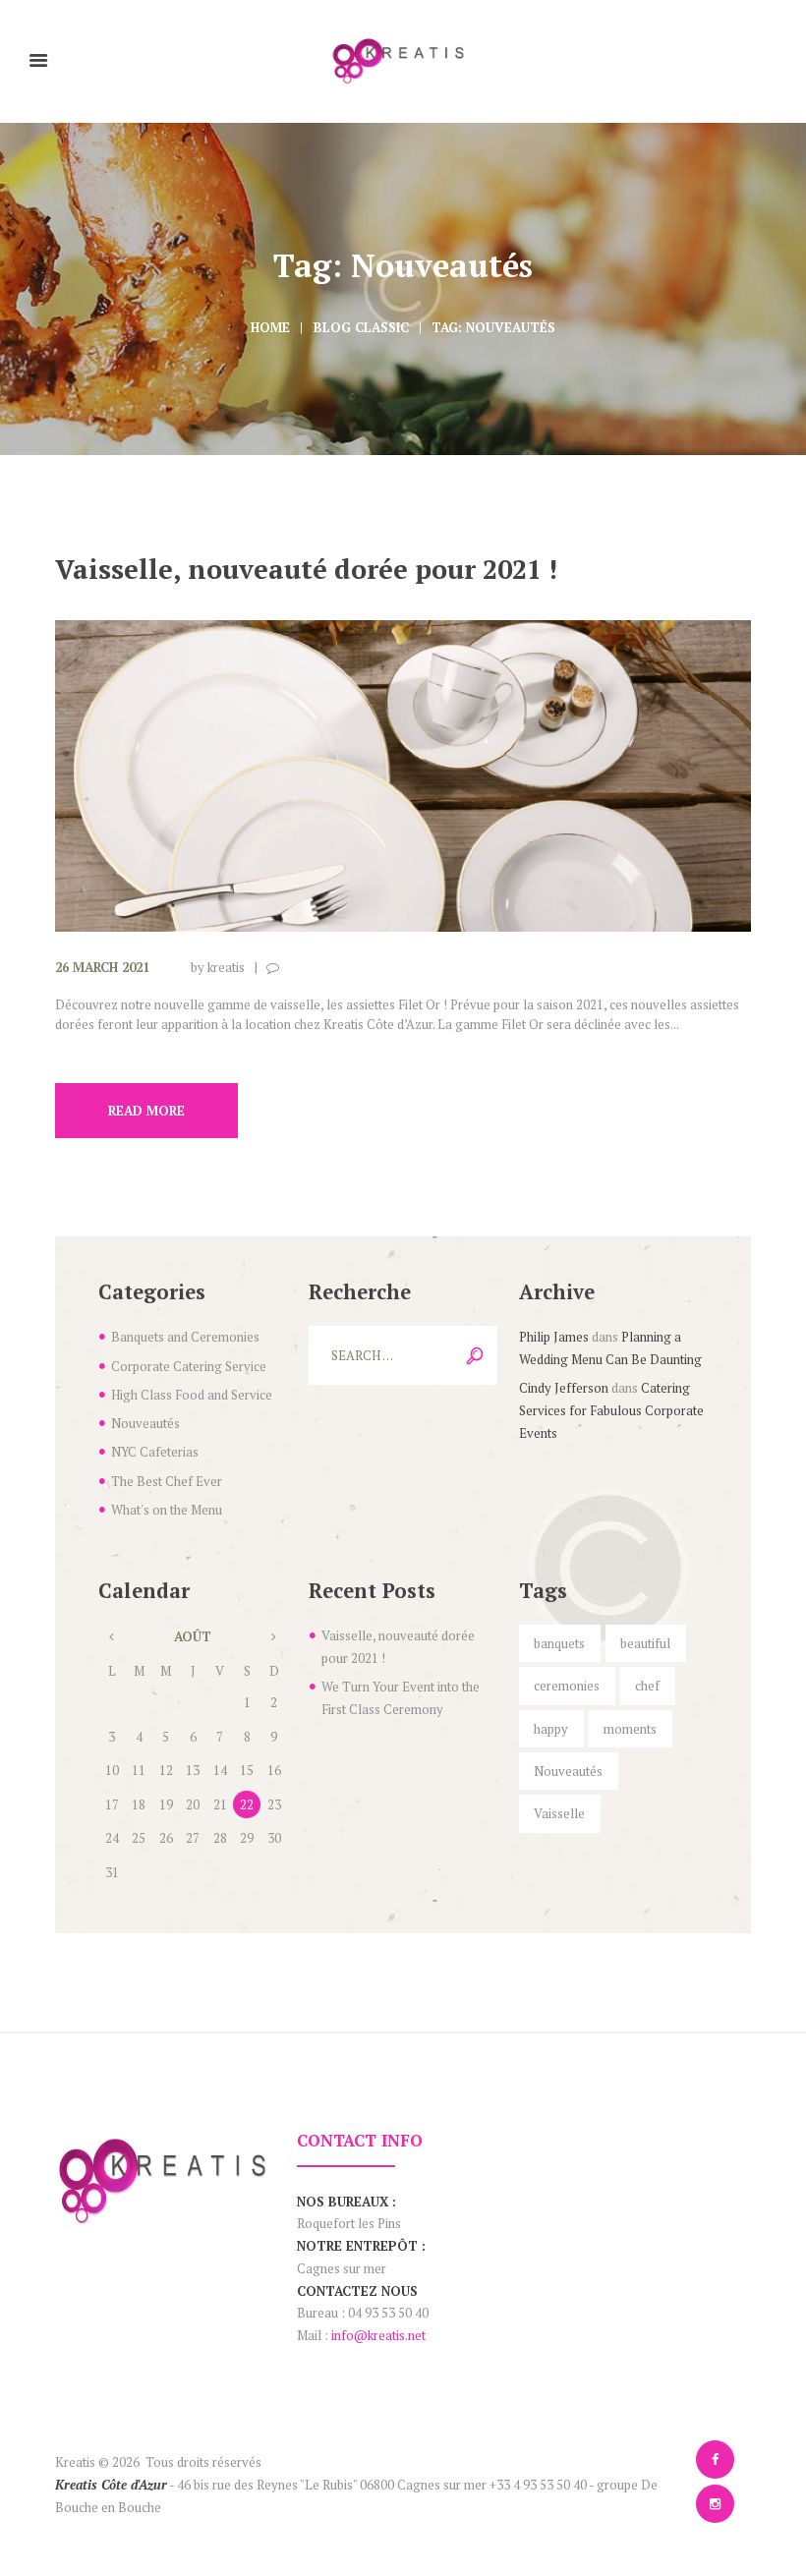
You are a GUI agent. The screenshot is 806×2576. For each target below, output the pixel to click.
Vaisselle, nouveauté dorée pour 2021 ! (306, 569)
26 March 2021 (102, 967)
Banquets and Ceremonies (185, 1337)
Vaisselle (559, 1813)
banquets (559, 1643)
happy (551, 1729)
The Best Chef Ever (167, 1481)
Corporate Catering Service (189, 1366)
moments (630, 1729)
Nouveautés (145, 1423)
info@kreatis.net (378, 2335)
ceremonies (567, 1686)
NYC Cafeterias (155, 1452)
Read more (146, 1111)
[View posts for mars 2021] (112, 1636)
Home (270, 327)
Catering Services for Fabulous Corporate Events (611, 1410)
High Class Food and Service (192, 1395)
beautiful (645, 1643)
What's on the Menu (167, 1510)
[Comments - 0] (276, 968)
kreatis (226, 967)
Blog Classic (361, 327)
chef (647, 1686)
